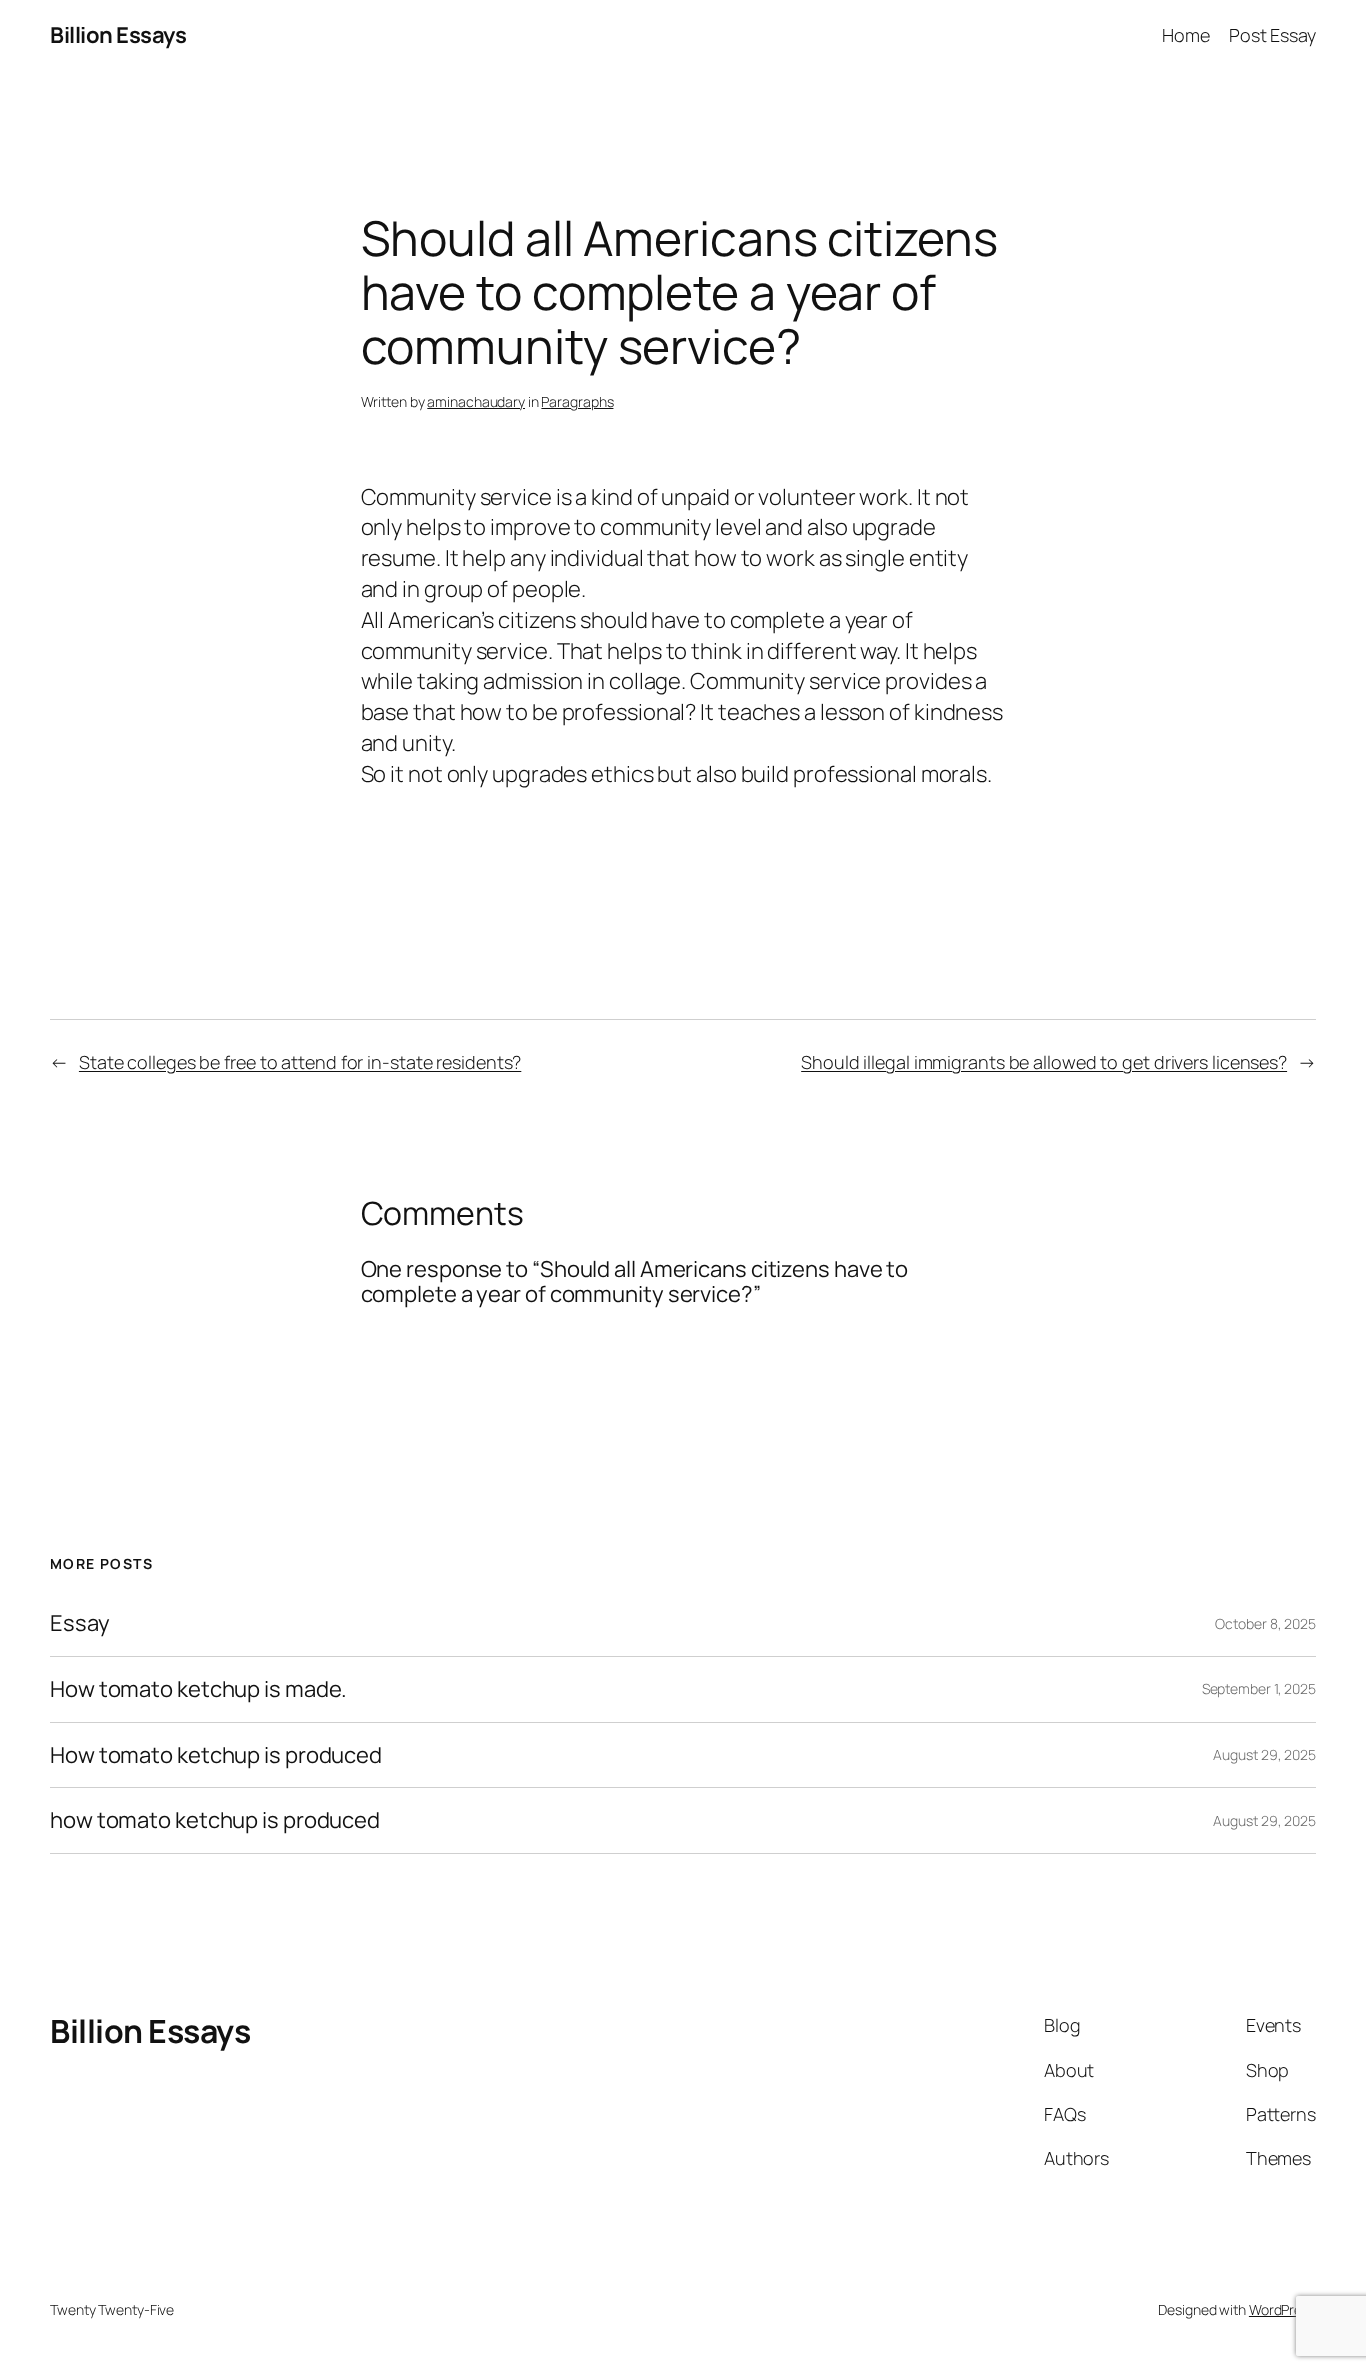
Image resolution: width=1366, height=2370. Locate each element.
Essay (80, 1623)
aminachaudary (476, 401)
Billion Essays (118, 35)
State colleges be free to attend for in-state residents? (300, 1062)
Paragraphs (577, 401)
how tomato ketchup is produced (215, 1820)
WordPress (1282, 2309)
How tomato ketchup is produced (216, 1755)
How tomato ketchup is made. (198, 1689)
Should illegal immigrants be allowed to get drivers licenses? (1044, 1062)
